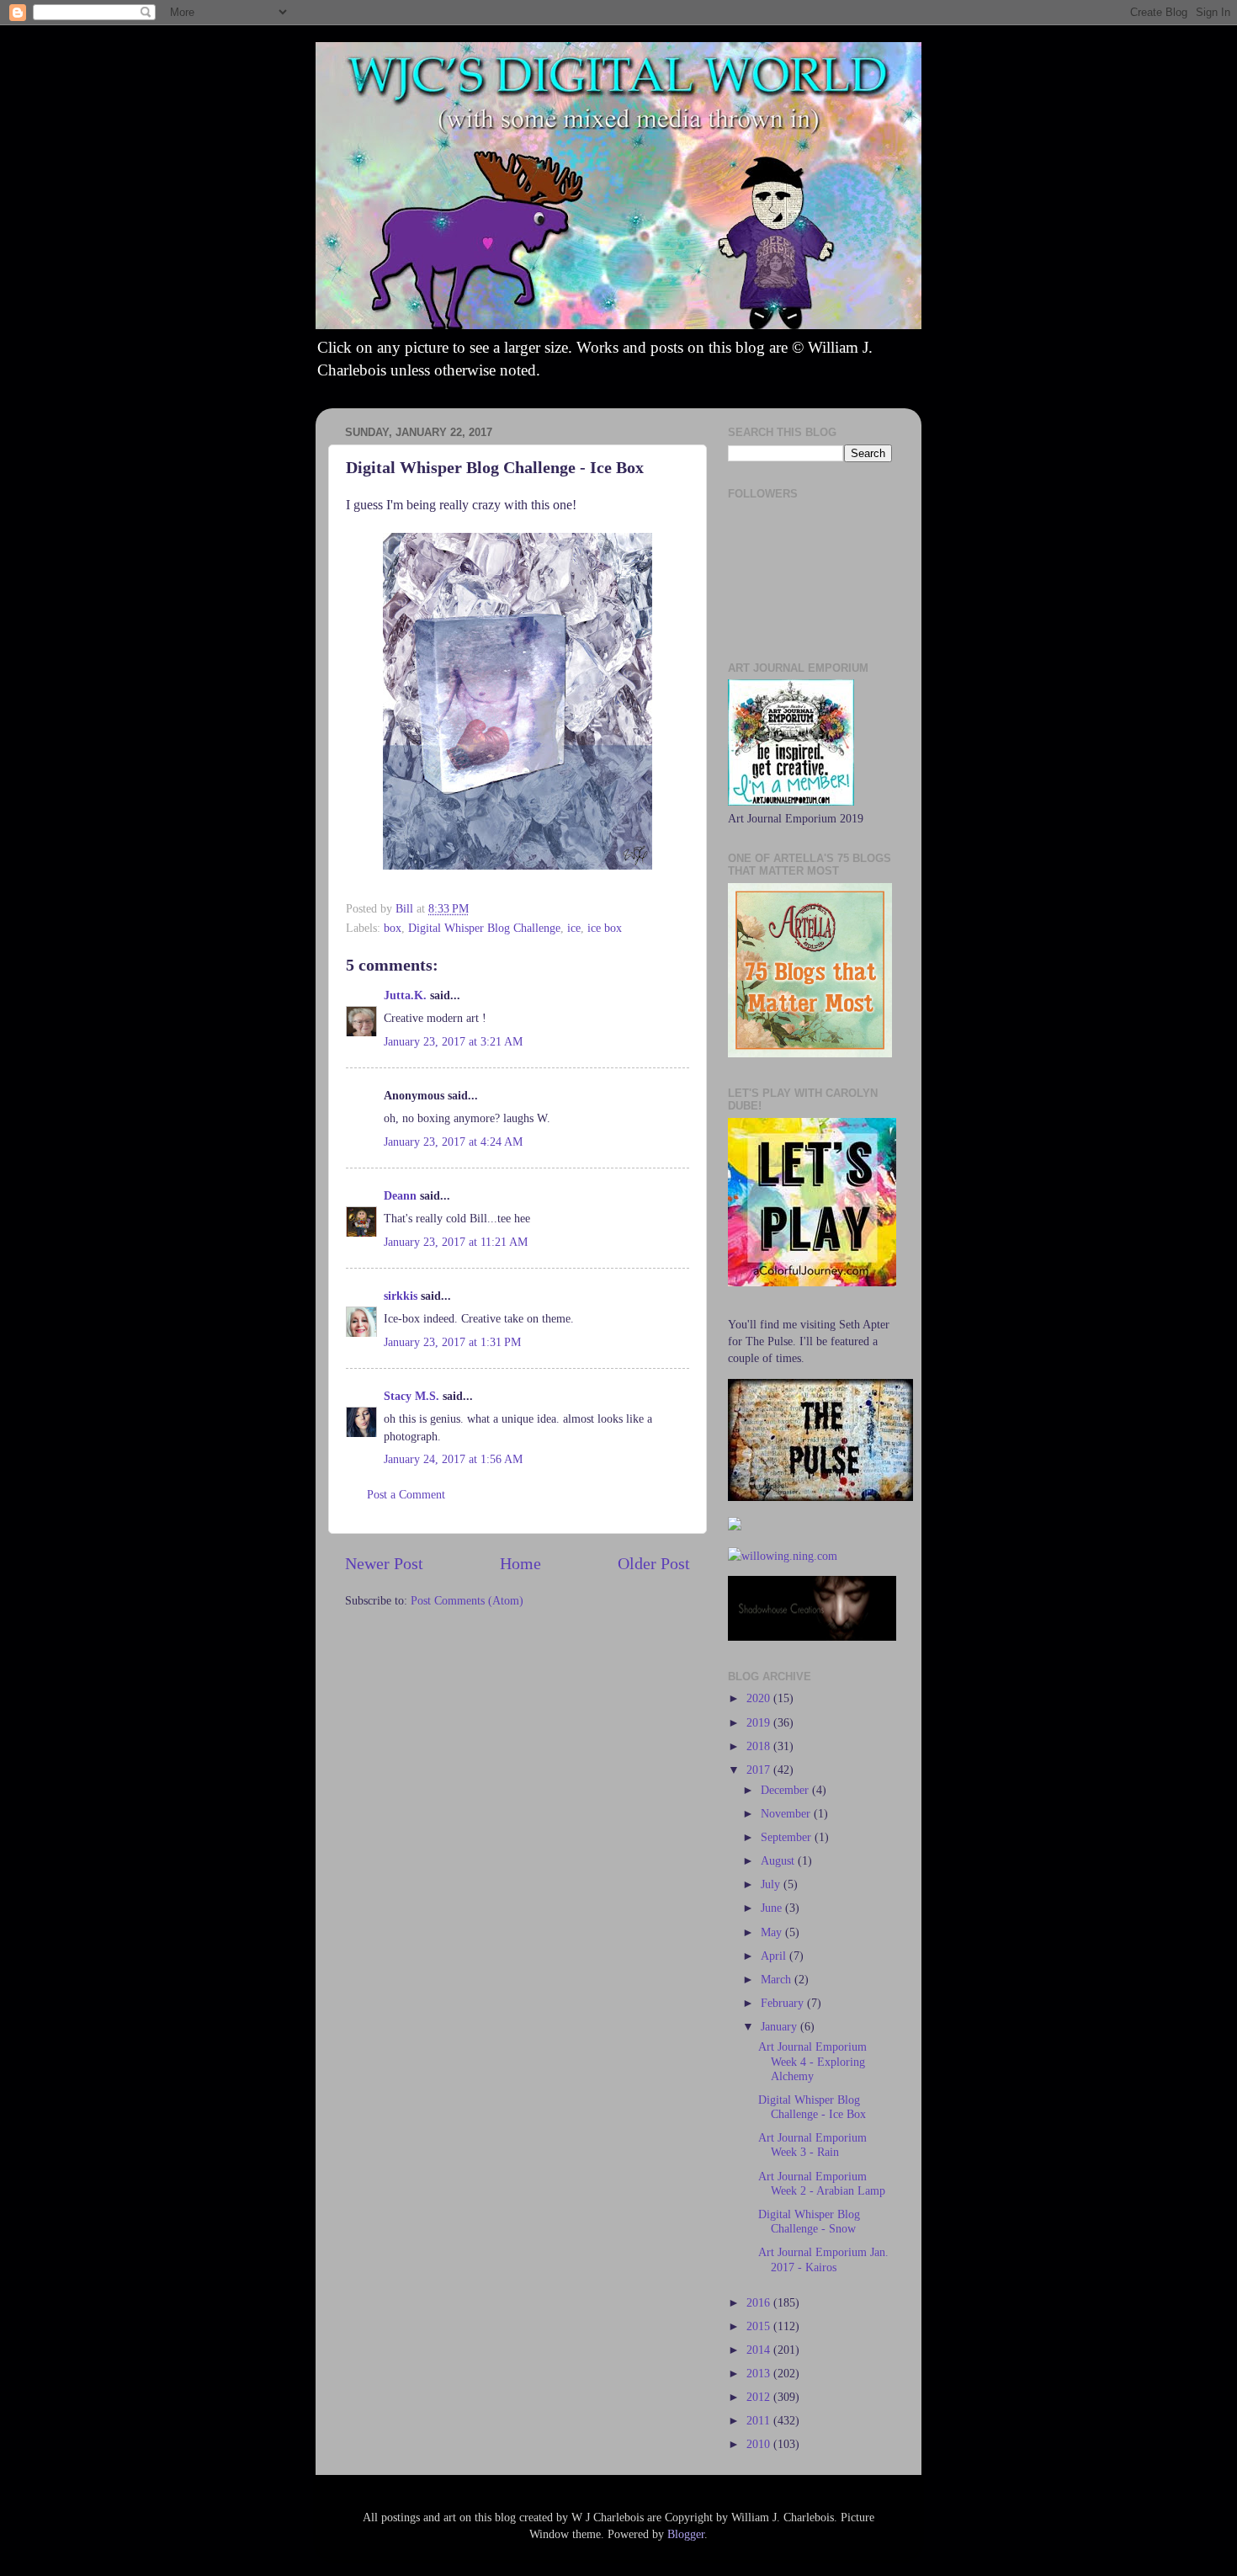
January (780, 2026)
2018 (760, 1746)
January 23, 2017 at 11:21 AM (456, 1242)
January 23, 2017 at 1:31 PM (452, 1342)
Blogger (686, 2534)
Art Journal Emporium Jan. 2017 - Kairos (823, 2259)
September (788, 1837)
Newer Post (384, 1563)
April (775, 1956)
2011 (760, 2420)
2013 (760, 2373)
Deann (400, 1195)
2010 (760, 2444)
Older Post (654, 1563)
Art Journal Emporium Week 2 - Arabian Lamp (822, 2183)
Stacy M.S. (411, 1396)
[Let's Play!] (812, 1282)
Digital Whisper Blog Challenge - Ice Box (812, 2107)
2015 (760, 2326)
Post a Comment (406, 1494)
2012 (760, 2397)
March (778, 1979)
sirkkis (401, 1296)
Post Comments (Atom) (467, 1600)
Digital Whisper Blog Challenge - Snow (809, 2221)
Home (520, 1563)
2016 (760, 2302)
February (784, 2003)
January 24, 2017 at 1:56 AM (453, 1459)
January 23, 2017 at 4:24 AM (453, 1142)
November (787, 1813)
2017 (760, 1770)
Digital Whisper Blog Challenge (484, 928)
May (773, 1932)
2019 (760, 1722)
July (772, 1884)
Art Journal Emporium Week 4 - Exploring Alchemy (812, 2061)
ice (574, 928)
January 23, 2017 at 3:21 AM (453, 1041)
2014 (760, 2350)
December (786, 1790)
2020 (760, 1698)
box (393, 928)
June (773, 1908)
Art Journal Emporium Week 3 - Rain (812, 2145)
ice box (605, 928)
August (779, 1860)
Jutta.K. (405, 995)
